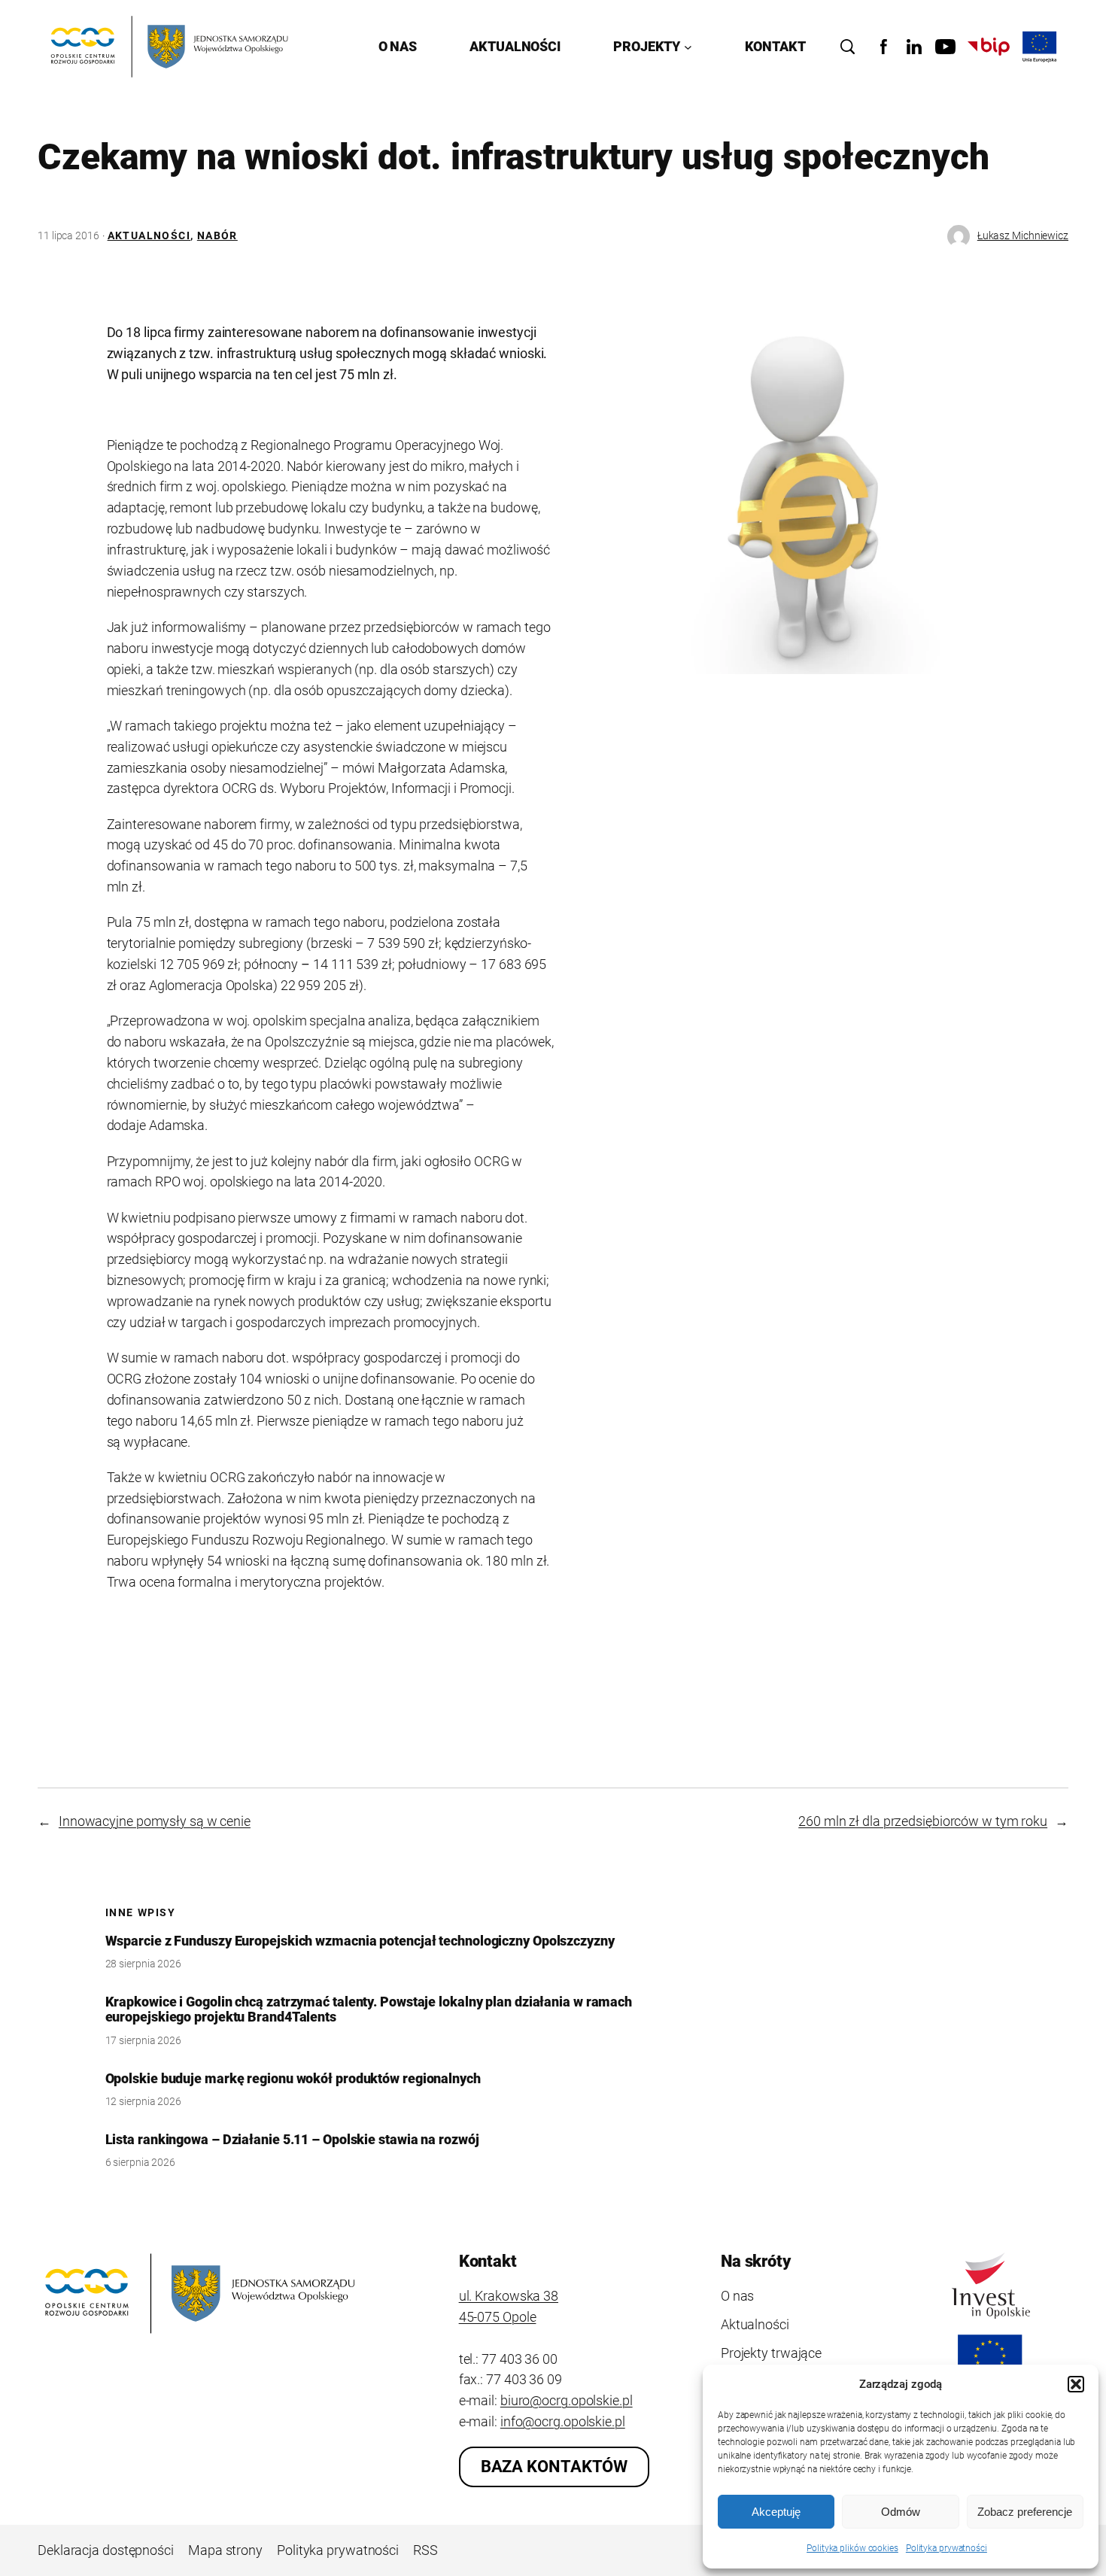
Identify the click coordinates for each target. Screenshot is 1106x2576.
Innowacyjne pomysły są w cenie (155, 1821)
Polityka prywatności (946, 2548)
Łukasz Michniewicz (1023, 235)
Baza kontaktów (555, 2467)
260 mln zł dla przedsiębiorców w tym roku (923, 1821)
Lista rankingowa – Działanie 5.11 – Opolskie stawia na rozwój (292, 2140)
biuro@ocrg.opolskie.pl (567, 2400)
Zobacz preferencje (1025, 2512)
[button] (1076, 2384)
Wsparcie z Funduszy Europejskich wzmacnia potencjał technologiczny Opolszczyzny (360, 1941)
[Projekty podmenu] (688, 47)
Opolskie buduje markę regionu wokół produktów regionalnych (293, 2079)
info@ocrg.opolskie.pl (563, 2421)
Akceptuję (776, 2512)
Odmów (901, 2512)
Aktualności (149, 235)
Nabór (217, 235)
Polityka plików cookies (852, 2548)
